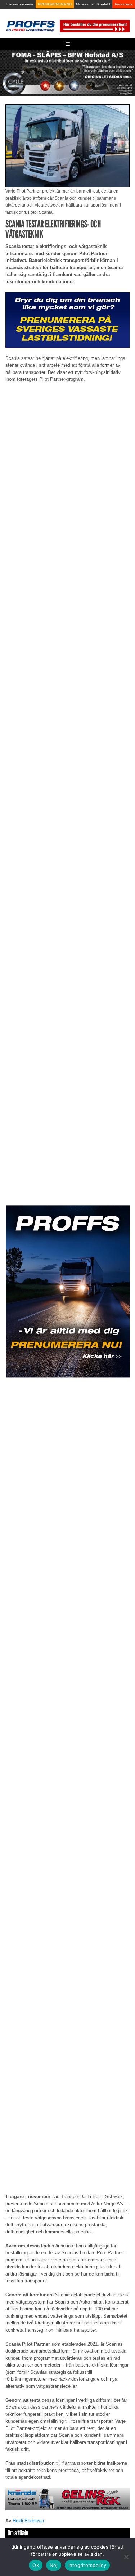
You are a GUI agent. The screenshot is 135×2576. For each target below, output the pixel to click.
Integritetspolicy (87, 2565)
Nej (54, 2565)
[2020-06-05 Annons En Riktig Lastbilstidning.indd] (67, 2499)
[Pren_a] (94, 26)
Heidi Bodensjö (28, 2521)
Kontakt (104, 4)
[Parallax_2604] (67, 1292)
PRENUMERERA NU (55, 4)
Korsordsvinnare (20, 4)
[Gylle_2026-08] (67, 73)
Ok (36, 2565)
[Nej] (126, 2557)
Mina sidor (84, 4)
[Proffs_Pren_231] (67, 320)
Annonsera (124, 4)
